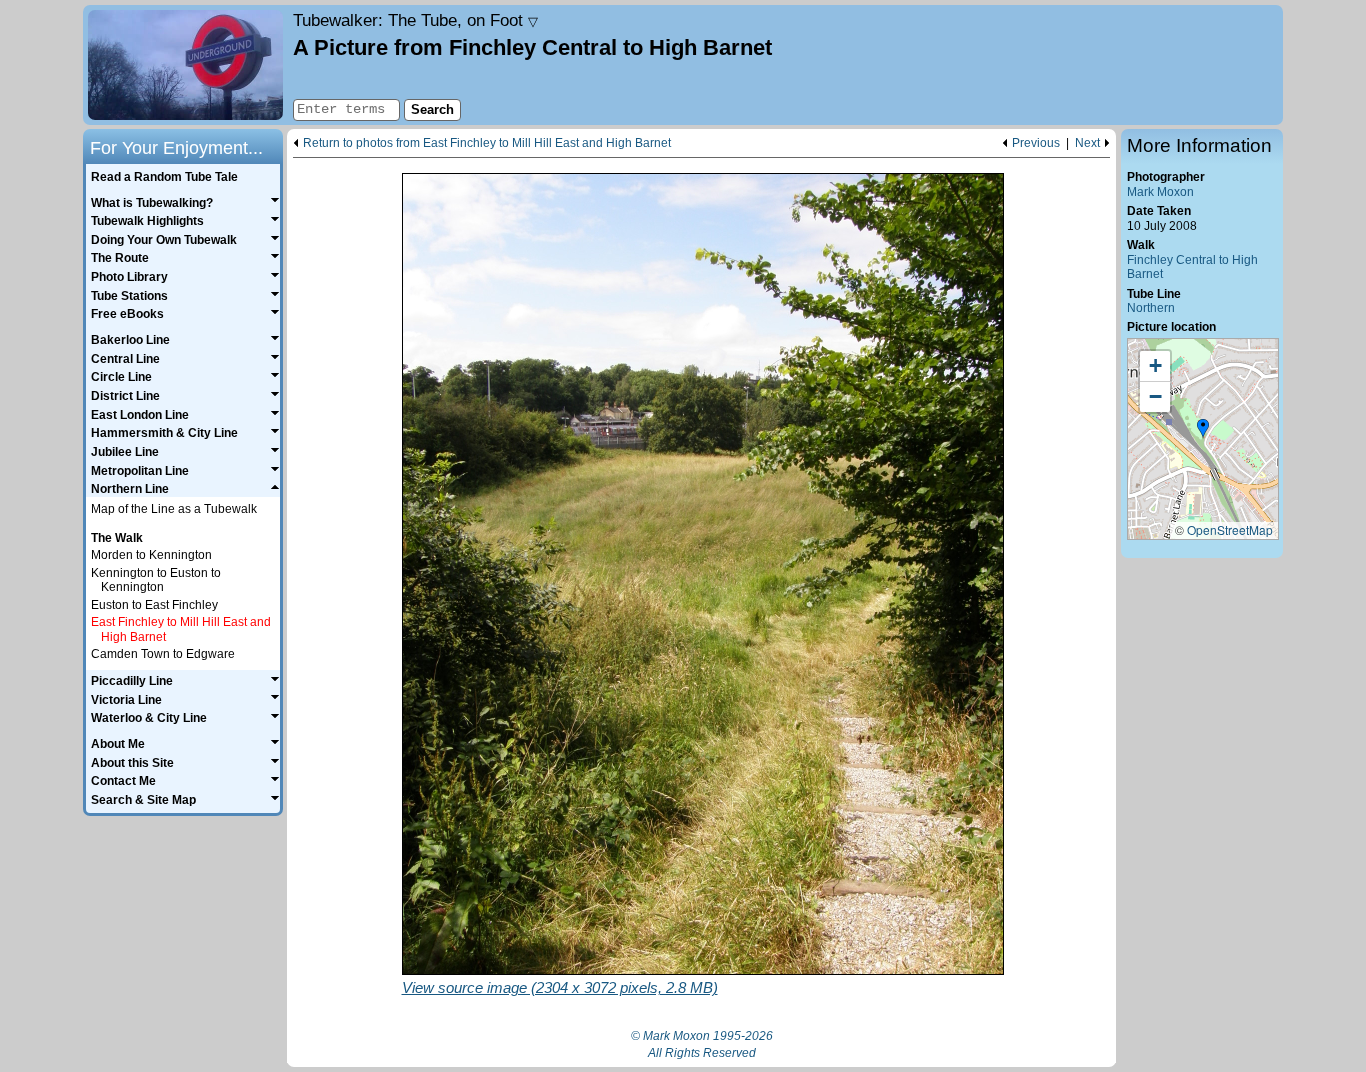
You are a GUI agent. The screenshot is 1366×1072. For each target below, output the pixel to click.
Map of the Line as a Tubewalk (174, 509)
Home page (185, 65)
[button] (1203, 429)
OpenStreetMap (1230, 529)
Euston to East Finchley (154, 605)
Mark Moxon (1160, 192)
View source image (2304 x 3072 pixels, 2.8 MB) (560, 987)
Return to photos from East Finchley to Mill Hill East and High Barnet (487, 143)
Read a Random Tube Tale (164, 177)
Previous (1036, 143)
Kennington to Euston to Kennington (156, 580)
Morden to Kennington (151, 555)
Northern (1151, 308)
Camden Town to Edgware (163, 654)
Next (1087, 143)
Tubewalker (415, 20)
